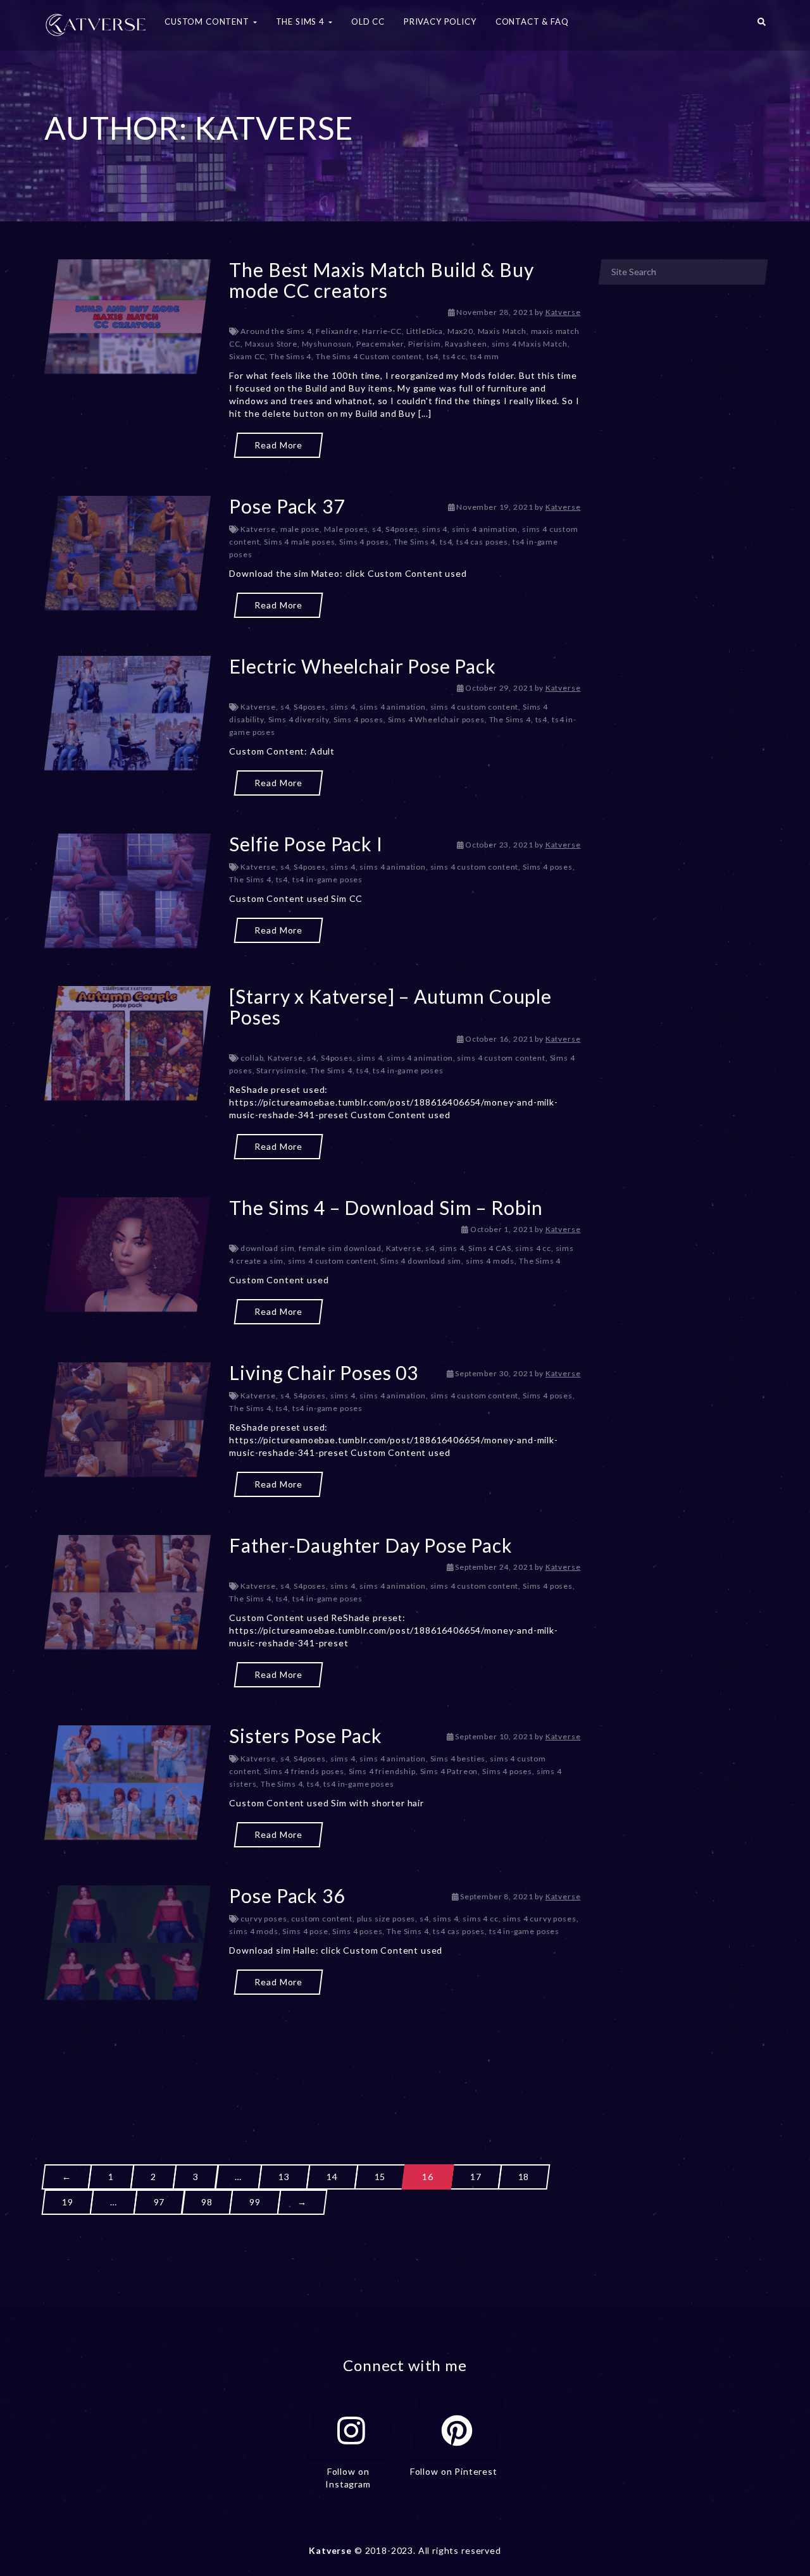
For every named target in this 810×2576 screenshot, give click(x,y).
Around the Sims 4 (276, 331)
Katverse (563, 312)
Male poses (346, 529)
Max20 (460, 331)
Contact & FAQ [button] (532, 22)
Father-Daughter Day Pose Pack (371, 1545)
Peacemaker (380, 344)
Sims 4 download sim (421, 1261)
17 (476, 2177)
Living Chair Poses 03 (324, 1372)
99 (255, 2202)
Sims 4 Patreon (449, 1771)
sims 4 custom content (475, 707)
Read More (278, 445)
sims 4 (435, 529)
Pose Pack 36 (287, 1895)
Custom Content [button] (208, 22)
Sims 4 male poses (299, 542)
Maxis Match (502, 331)
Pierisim (425, 344)
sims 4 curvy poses (539, 1919)
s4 (377, 529)
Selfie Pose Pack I (306, 844)
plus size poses (386, 1919)
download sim (267, 1248)
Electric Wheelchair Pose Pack (362, 666)
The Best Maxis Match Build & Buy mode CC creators (381, 280)
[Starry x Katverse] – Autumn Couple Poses (390, 1007)
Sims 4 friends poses (304, 1771)
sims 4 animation (485, 529)
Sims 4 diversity (299, 719)
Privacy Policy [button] (440, 22)
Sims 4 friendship (382, 1771)
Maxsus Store (271, 344)
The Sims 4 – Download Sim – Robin (386, 1207)
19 (68, 2202)
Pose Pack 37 (287, 506)
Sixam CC (247, 356)
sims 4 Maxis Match (530, 344)
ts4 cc (454, 356)
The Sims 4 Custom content (369, 356)
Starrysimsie (281, 1070)
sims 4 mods (490, 1261)
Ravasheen (466, 344)
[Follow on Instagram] (351, 2431)
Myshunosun (327, 344)
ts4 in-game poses (327, 879)
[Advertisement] (313, 2059)
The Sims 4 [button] (302, 22)
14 (332, 2177)
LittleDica (425, 331)
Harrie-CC (382, 331)
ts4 (433, 356)
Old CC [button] (368, 22)
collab (252, 1058)
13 (284, 2177)
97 (159, 2202)
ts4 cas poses (482, 542)
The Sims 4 (290, 356)
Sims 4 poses (364, 542)
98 (207, 2202)
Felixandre (337, 331)
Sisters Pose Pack (305, 1735)
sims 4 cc (533, 1248)
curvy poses (264, 1919)
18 (524, 2177)
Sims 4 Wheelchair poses (436, 719)
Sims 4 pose (305, 1931)
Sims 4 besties (458, 1759)
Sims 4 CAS (489, 1248)
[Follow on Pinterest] (457, 2431)
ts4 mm (485, 356)
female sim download (340, 1248)
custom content (322, 1919)
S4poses (402, 529)
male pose (300, 529)
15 (380, 2177)
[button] (762, 25)
